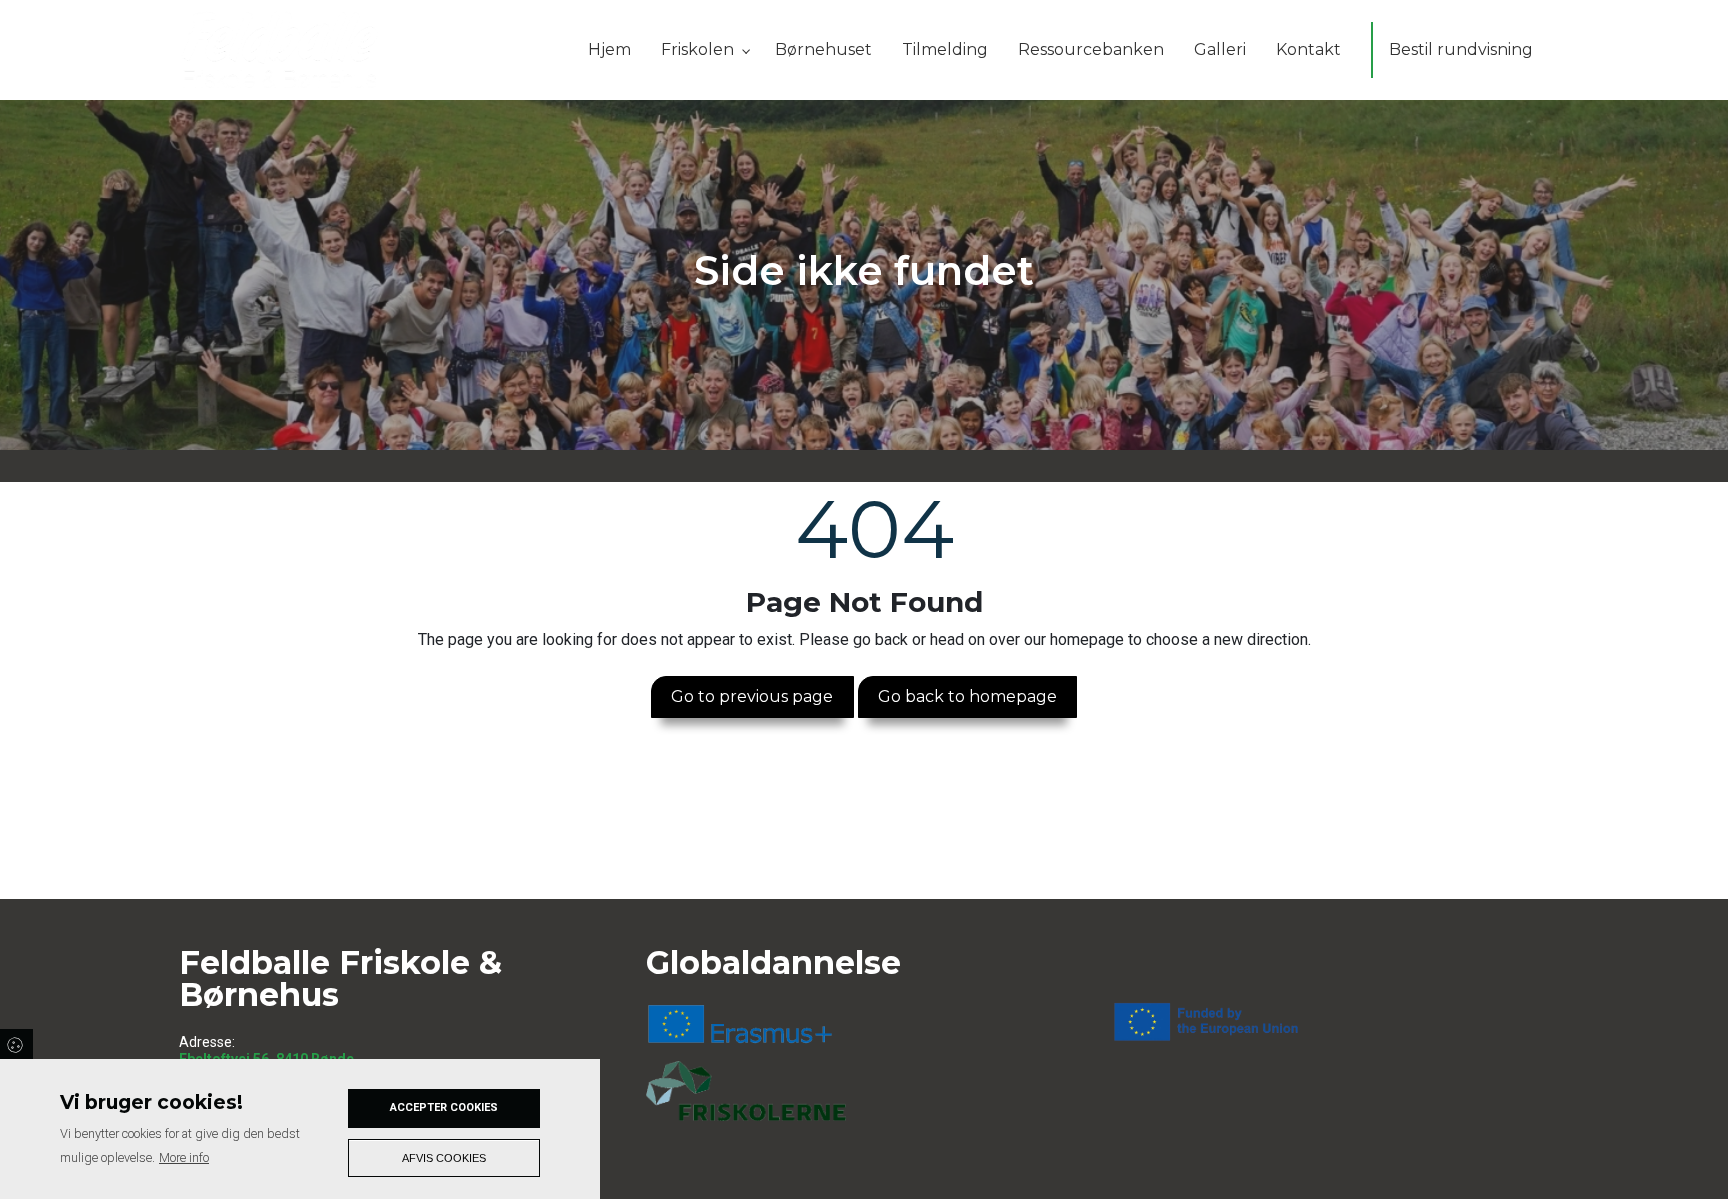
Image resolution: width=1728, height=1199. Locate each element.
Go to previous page (752, 696)
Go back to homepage (967, 696)
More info (184, 1157)
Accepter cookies (444, 1107)
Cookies (16, 1044)
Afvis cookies (444, 1158)
